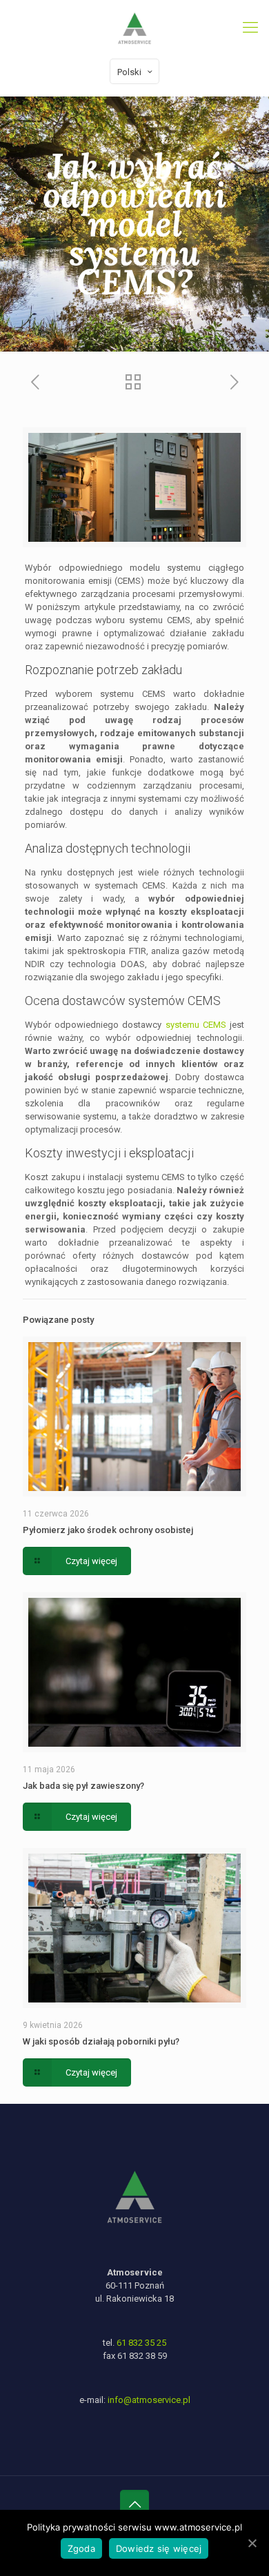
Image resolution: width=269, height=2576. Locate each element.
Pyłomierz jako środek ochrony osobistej (108, 1530)
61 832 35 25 (141, 2343)
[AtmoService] (134, 28)
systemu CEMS (196, 1025)
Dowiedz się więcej (159, 2548)
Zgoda (81, 2548)
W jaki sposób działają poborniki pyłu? (101, 2041)
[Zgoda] (252, 2543)
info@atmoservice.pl (149, 2400)
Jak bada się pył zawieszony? (83, 1786)
